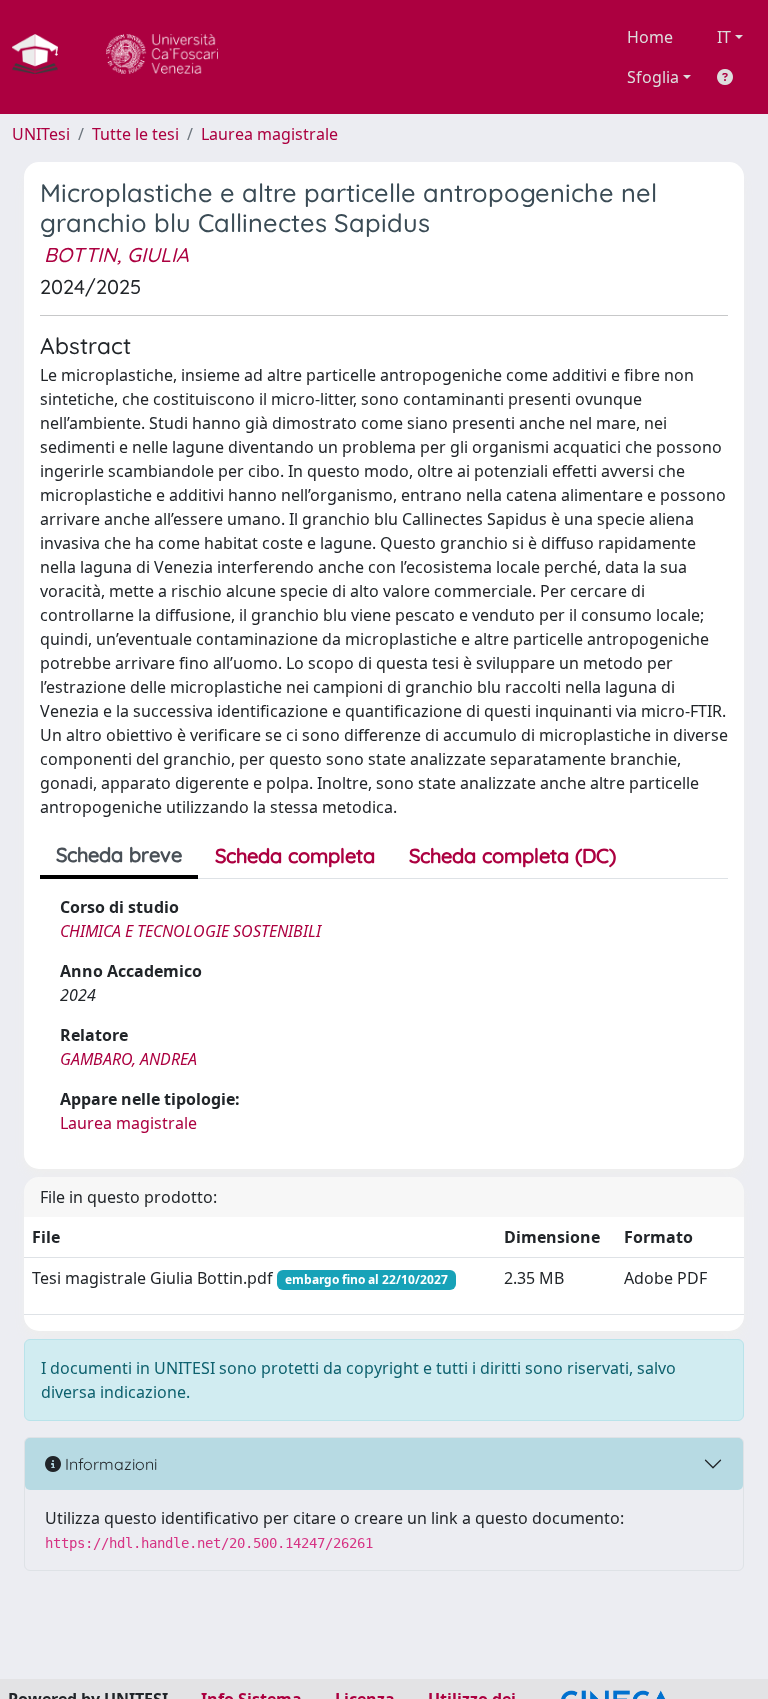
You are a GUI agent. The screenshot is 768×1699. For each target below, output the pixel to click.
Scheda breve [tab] (119, 854)
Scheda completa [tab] (295, 855)
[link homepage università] (162, 57)
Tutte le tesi (135, 134)
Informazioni (109, 1464)
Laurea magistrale (269, 134)
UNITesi (41, 134)
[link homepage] (43, 57)
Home (650, 37)
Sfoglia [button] (653, 77)
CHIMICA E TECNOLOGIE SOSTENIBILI (190, 931)
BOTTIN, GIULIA (116, 254)
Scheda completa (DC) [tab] (512, 855)
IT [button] (724, 37)
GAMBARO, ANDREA (128, 1059)
